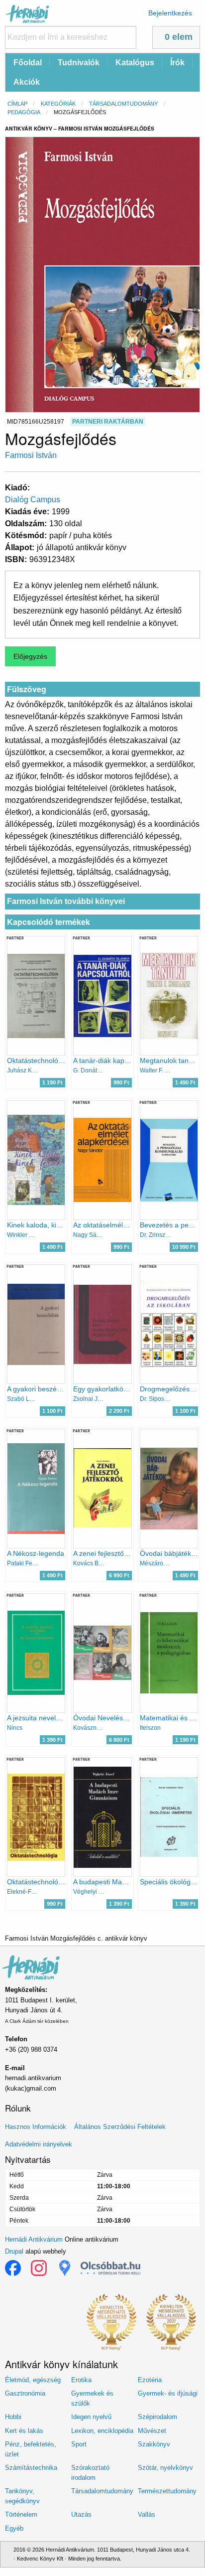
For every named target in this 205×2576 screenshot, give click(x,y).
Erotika (81, 2380)
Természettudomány (167, 2491)
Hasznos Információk (36, 2127)
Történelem (21, 2514)
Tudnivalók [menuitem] (79, 63)
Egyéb (14, 2528)
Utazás (81, 2514)
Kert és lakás (24, 2431)
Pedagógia (24, 112)
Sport (79, 2444)
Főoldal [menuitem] (28, 63)
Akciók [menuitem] (27, 82)
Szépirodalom (157, 2417)
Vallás (147, 2514)
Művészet (152, 2431)
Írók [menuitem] (177, 63)
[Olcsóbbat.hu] (110, 2268)
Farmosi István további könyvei (66, 901)
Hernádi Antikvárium (34, 2239)
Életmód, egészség (33, 2380)
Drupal (14, 2251)
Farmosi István (31, 455)
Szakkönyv (154, 2444)
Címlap (17, 104)
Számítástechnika (31, 2468)
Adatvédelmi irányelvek (39, 2144)
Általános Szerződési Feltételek (120, 2127)
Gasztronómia (25, 2393)
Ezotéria (150, 2380)
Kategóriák (58, 104)
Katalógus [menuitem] (135, 63)
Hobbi (13, 2417)
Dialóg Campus (33, 500)
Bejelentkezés (170, 13)
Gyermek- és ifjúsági (168, 2393)
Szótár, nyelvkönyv (165, 2468)
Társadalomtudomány (123, 104)
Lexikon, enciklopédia (102, 2431)
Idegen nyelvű (91, 2417)
